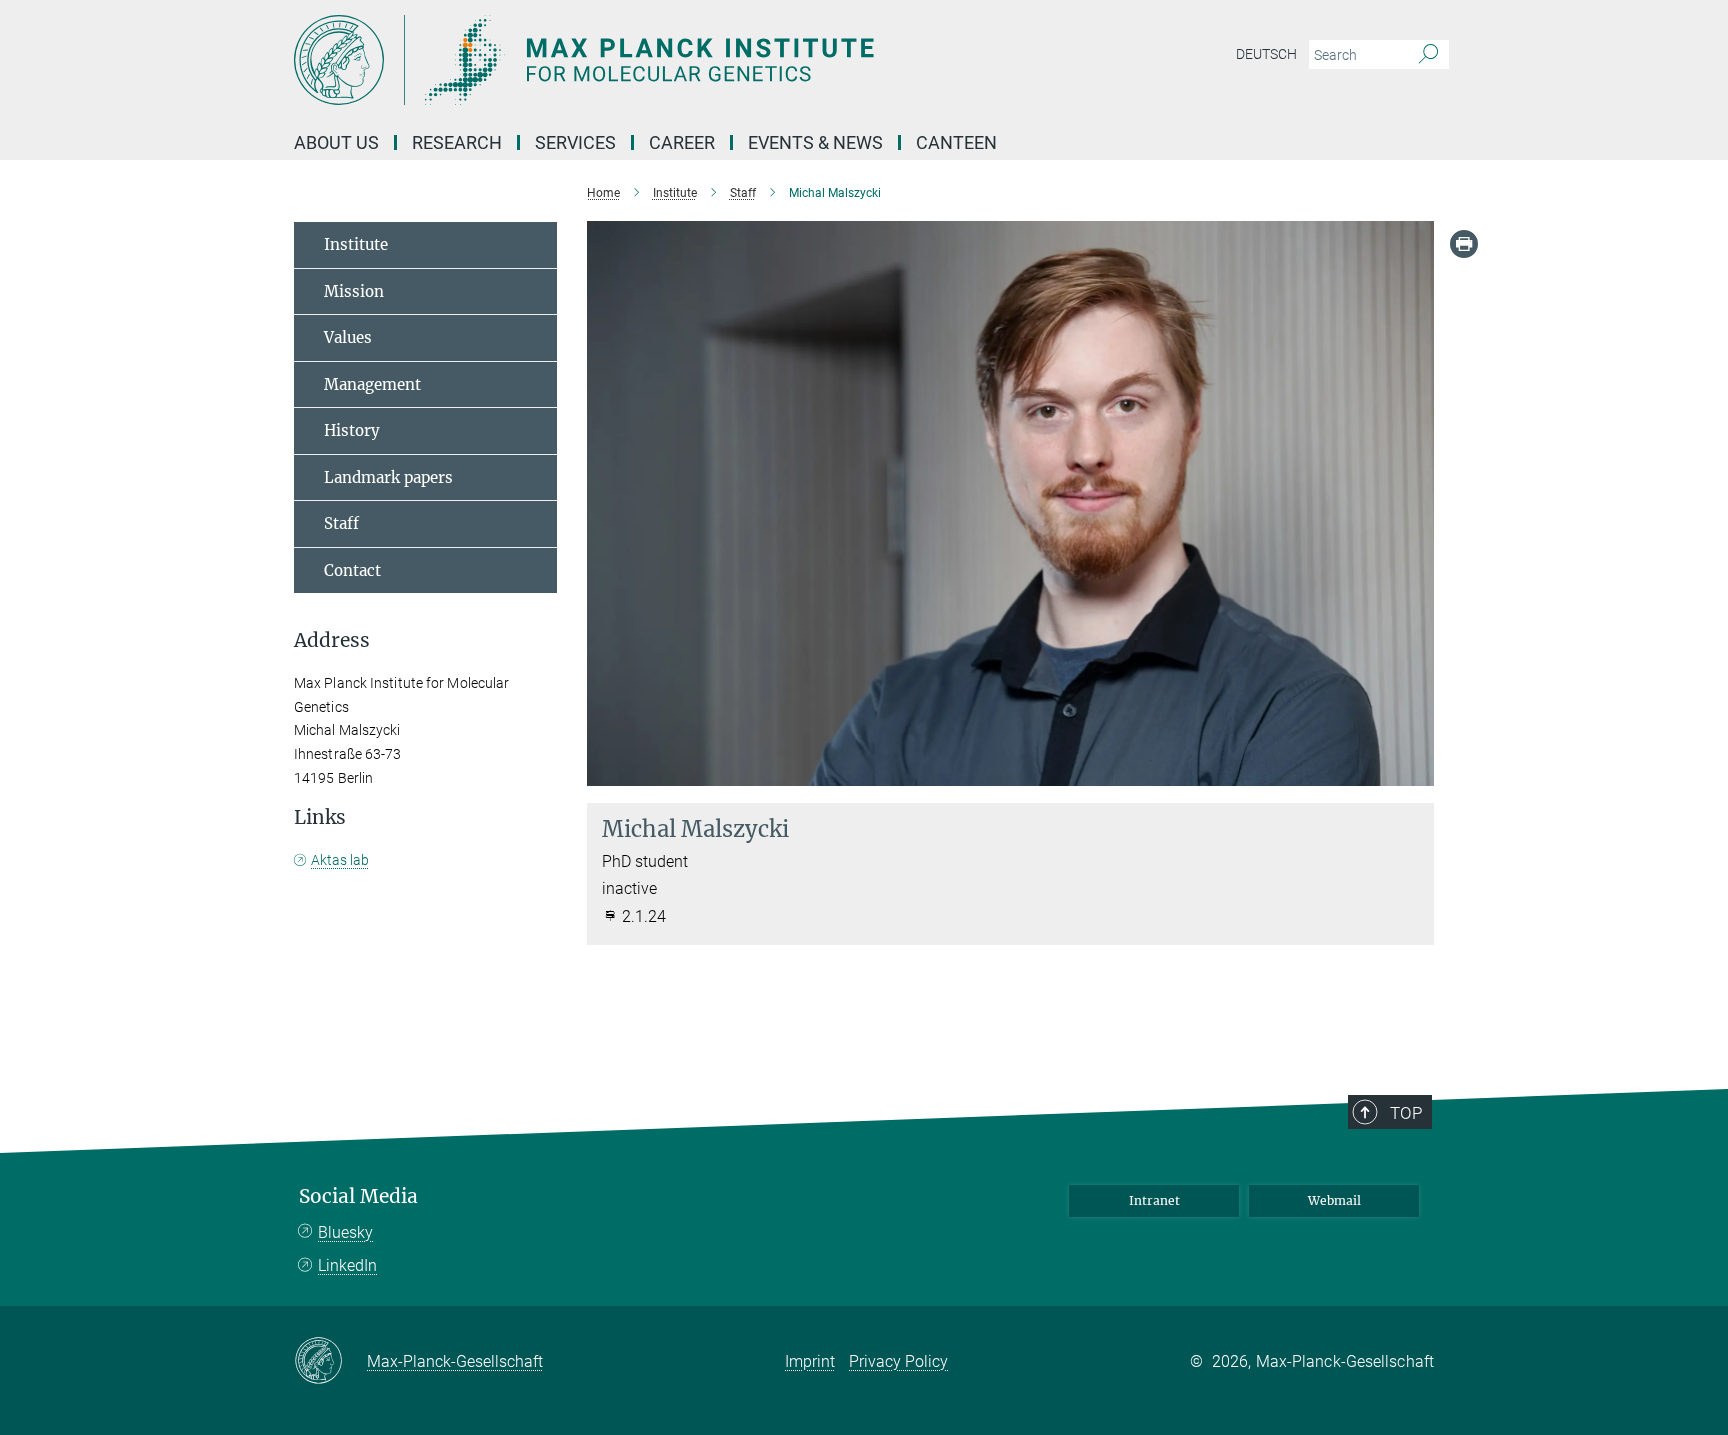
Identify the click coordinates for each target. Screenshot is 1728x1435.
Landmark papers (388, 477)
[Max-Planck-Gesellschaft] (330, 1362)
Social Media (358, 1196)
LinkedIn (347, 1265)
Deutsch (1266, 54)
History (352, 430)
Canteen (956, 142)
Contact (352, 570)
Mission (354, 291)
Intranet (1154, 1200)
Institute (356, 244)
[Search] (1428, 55)
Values (348, 337)
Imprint (810, 1361)
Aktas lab (340, 860)
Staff (341, 523)
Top (1406, 1113)
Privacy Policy (898, 1361)
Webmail (1334, 1200)
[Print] (1464, 244)
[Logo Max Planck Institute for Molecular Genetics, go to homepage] (669, 60)
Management (372, 384)
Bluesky (345, 1232)
